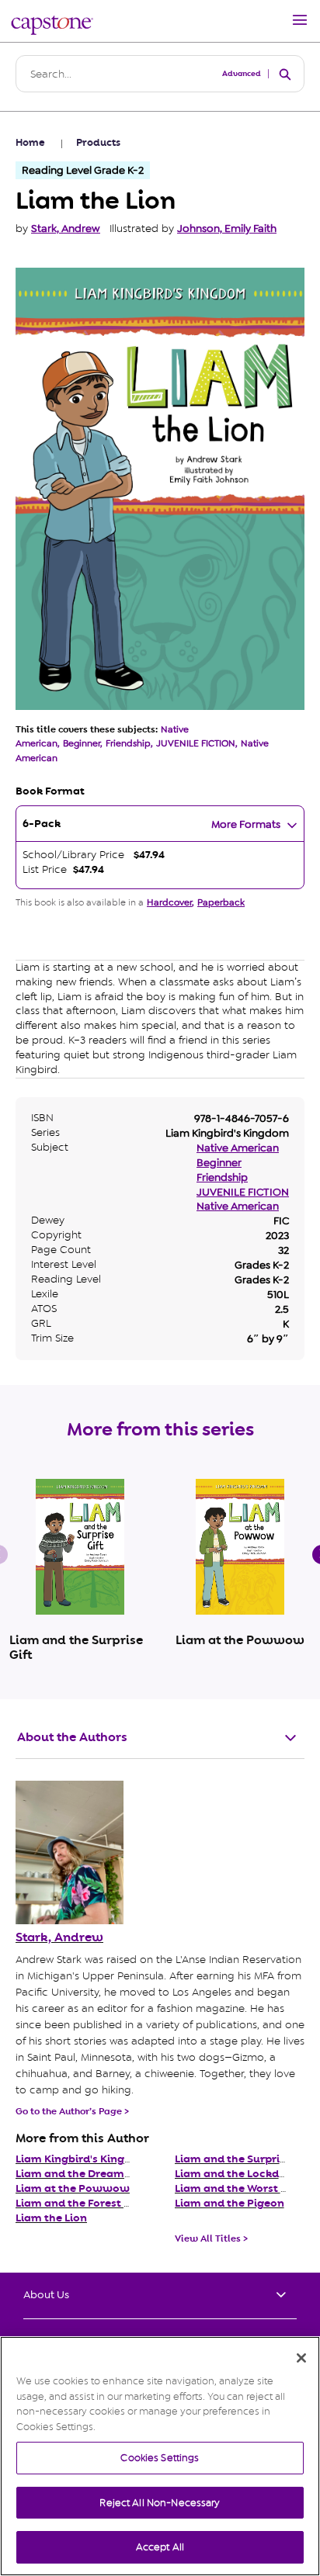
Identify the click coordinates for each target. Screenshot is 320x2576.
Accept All (160, 2547)
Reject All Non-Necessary (160, 2503)
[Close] (301, 2358)
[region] (160, 2456)
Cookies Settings (160, 2458)
